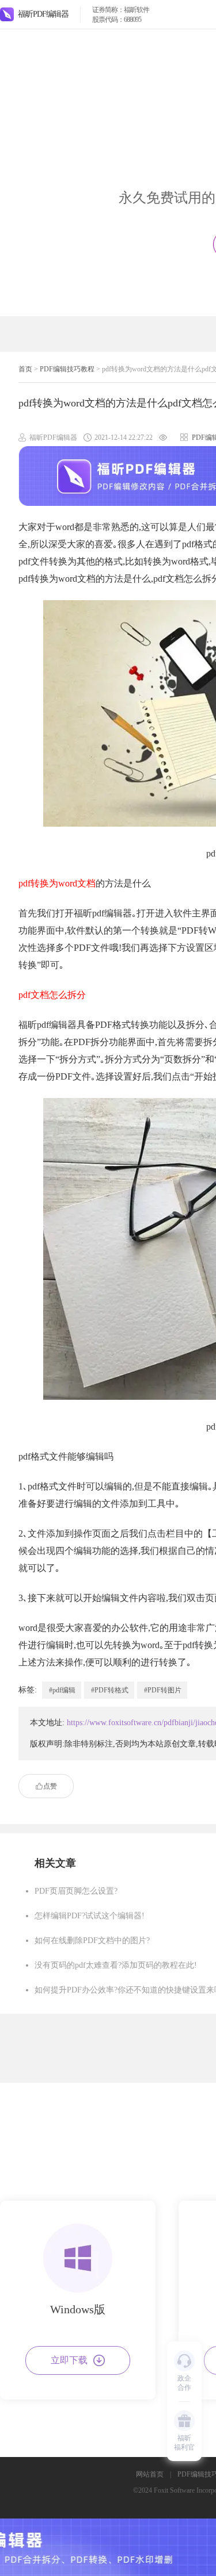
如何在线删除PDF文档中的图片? (92, 1940)
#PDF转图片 (163, 1690)
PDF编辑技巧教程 (67, 369)
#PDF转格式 (110, 1690)
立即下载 (69, 2360)
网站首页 (150, 2474)
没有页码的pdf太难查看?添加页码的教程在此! (116, 1965)
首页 (25, 369)
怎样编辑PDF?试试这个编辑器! (90, 1916)
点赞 (50, 1786)
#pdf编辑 (62, 1690)
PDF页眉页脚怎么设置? (76, 1891)
